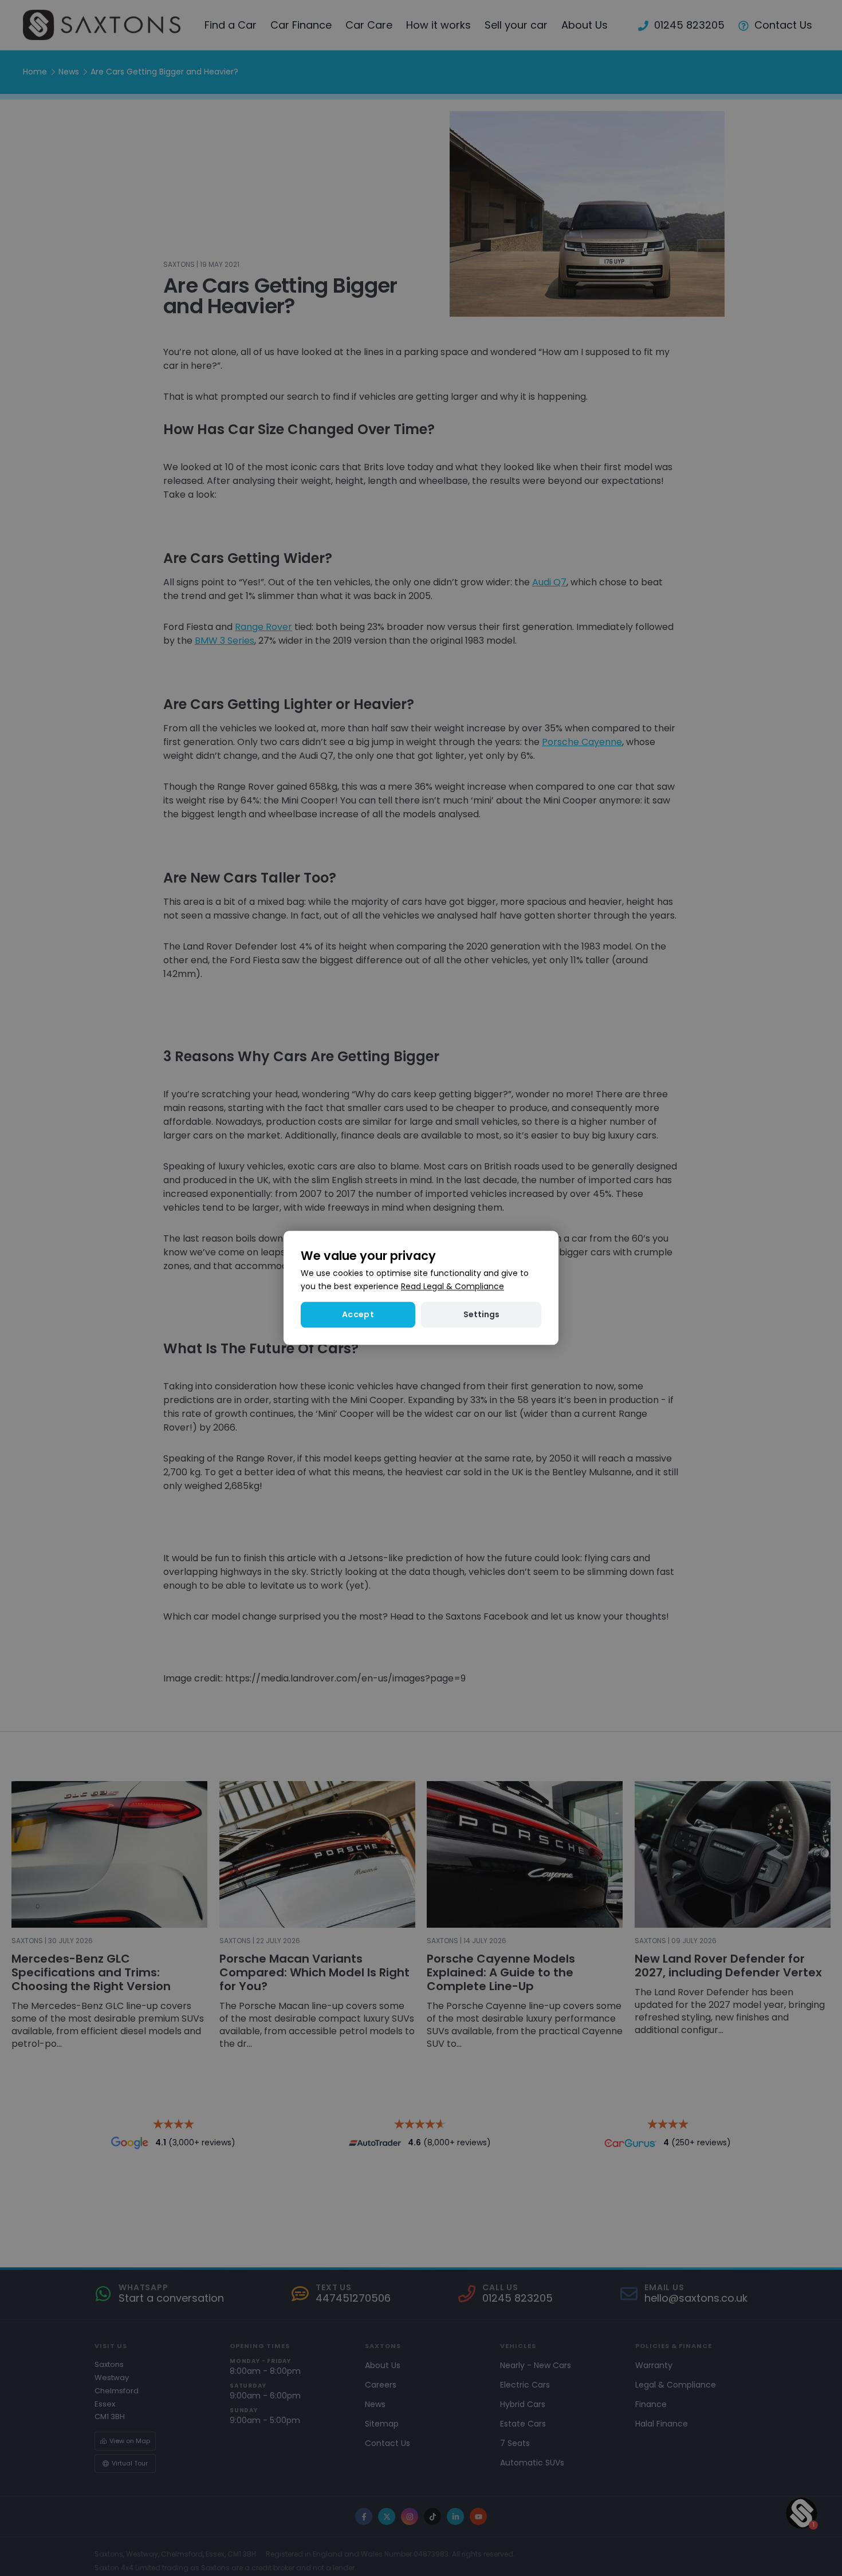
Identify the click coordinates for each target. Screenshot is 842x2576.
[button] (481, 1315)
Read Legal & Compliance (453, 1287)
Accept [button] (358, 1315)
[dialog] (421, 1288)
